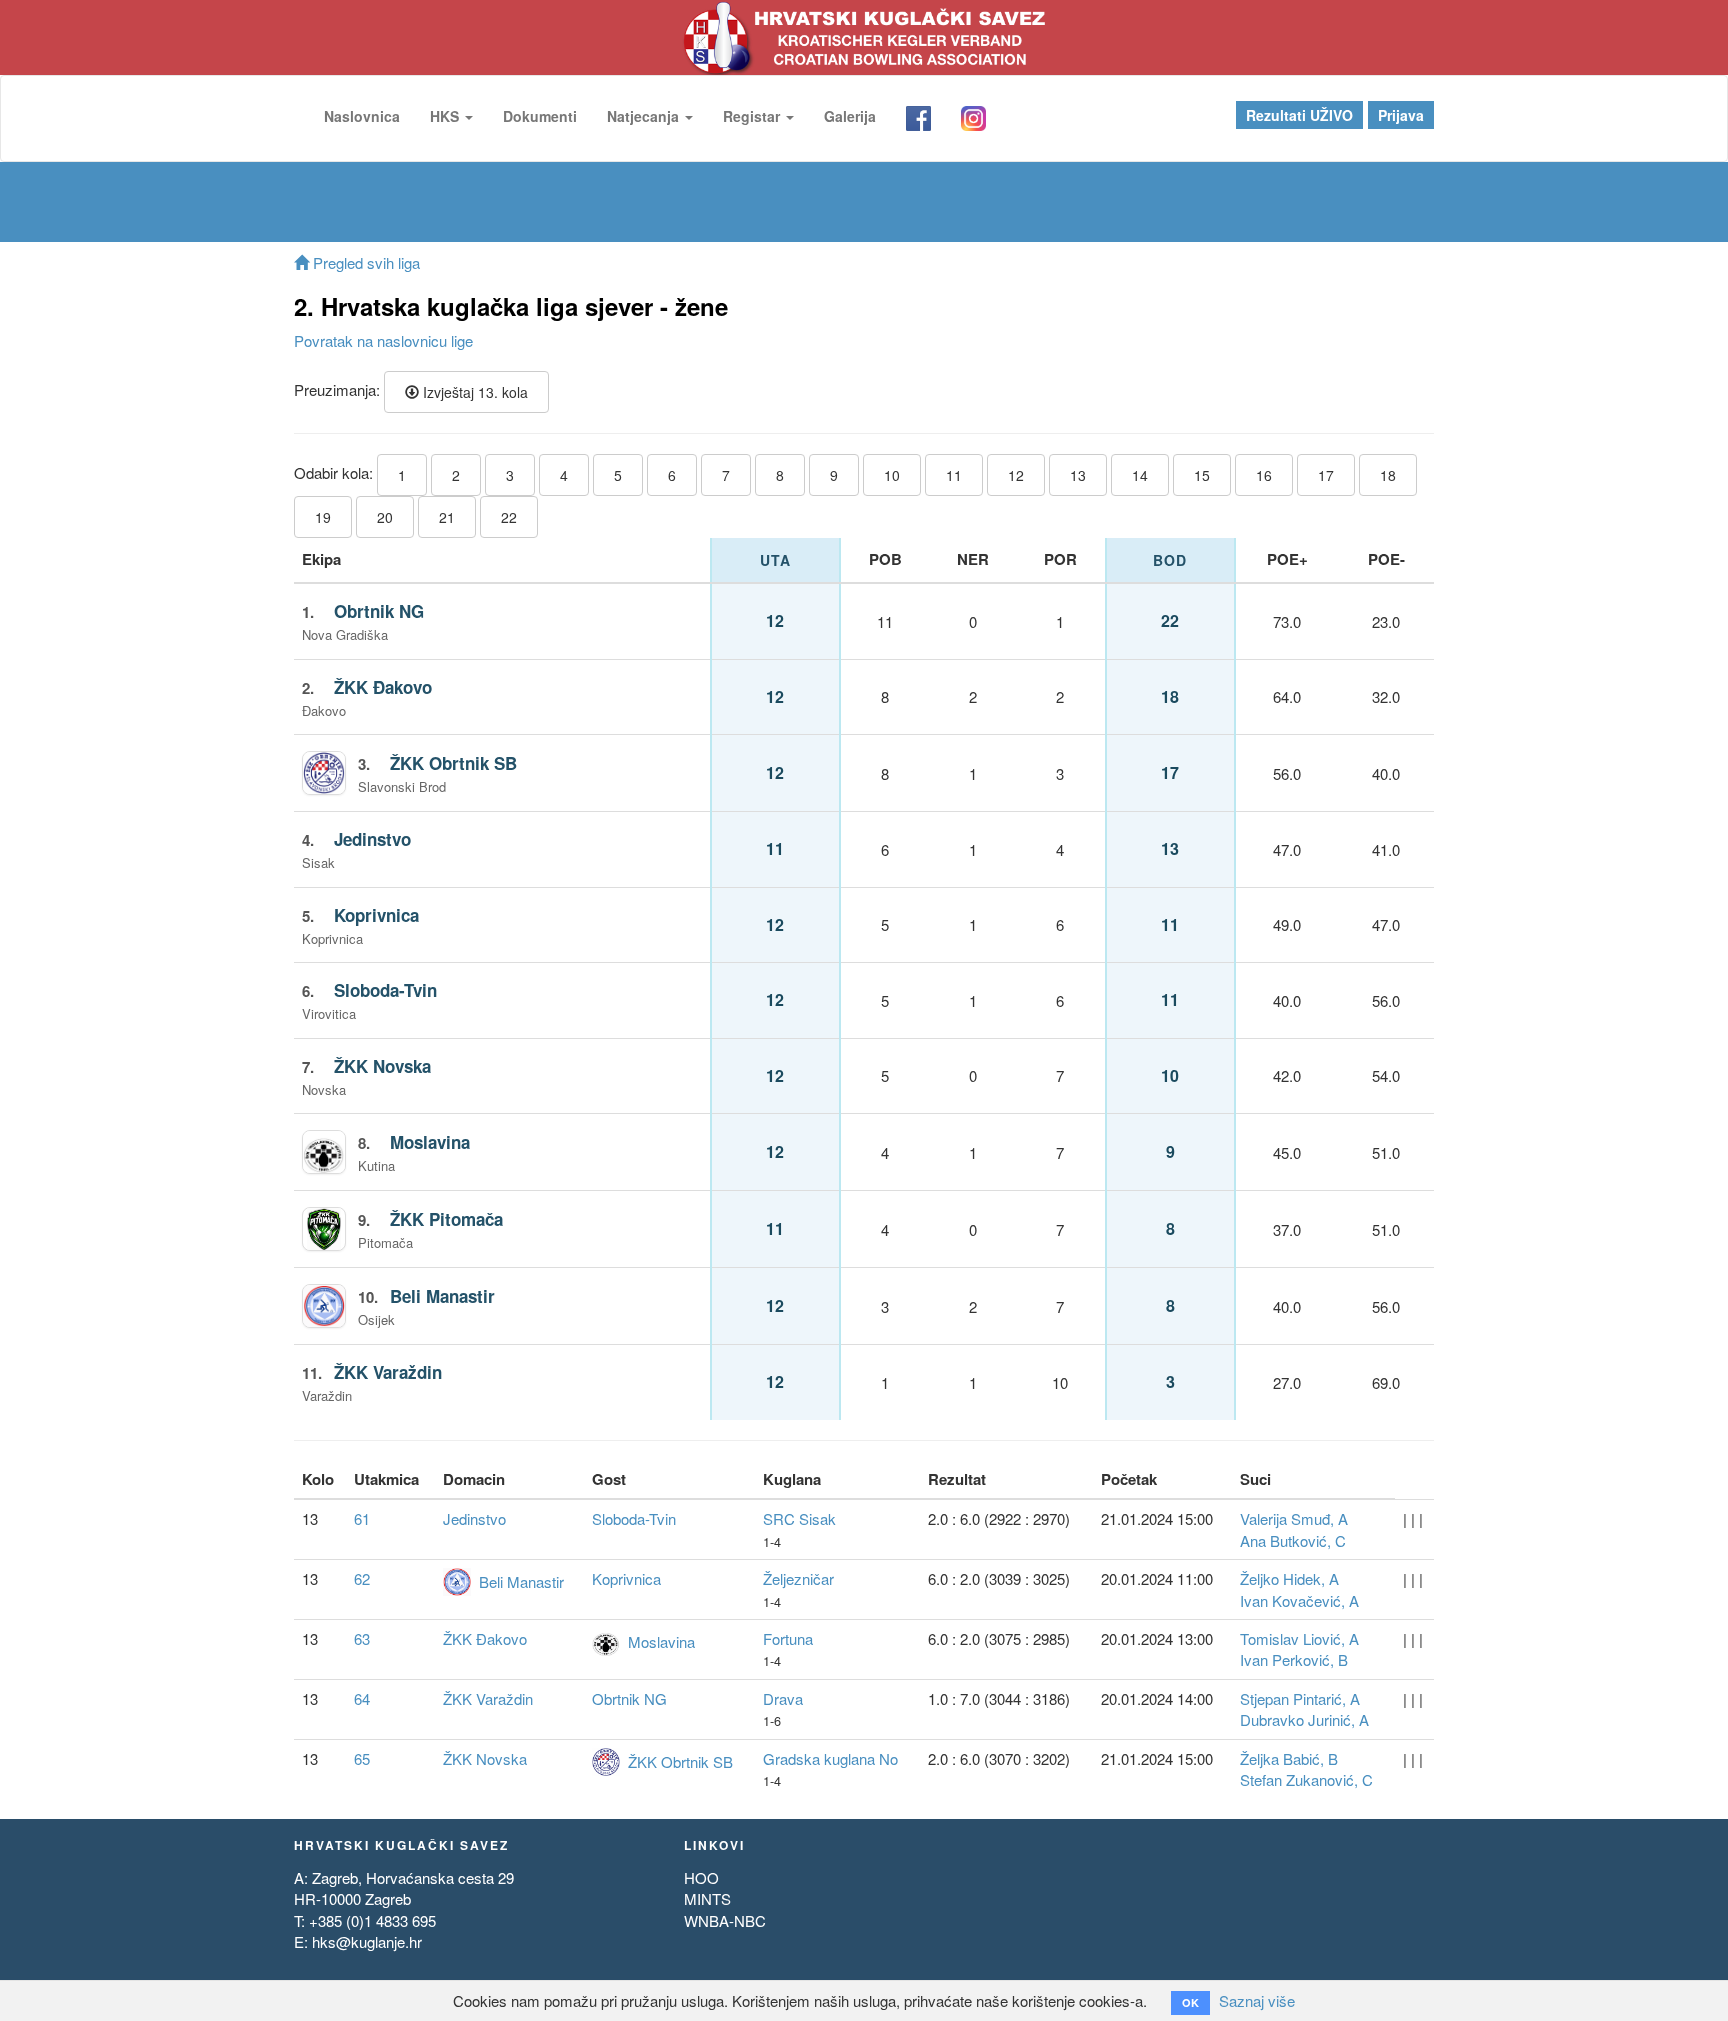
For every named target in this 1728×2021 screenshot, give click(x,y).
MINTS (707, 1898)
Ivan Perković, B (1294, 1659)
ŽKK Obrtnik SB (453, 763)
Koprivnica (376, 915)
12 (1016, 475)
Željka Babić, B (1289, 1758)
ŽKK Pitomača (446, 1219)
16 (1264, 475)
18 (1388, 475)
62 (362, 1578)
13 (1078, 475)
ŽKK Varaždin (388, 1372)
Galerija (850, 116)
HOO (701, 1877)
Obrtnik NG (379, 611)
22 (509, 517)
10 (892, 475)
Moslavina (430, 1142)
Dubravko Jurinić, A (1304, 1719)
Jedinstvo (372, 839)
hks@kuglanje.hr (367, 1941)
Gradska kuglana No (830, 1758)
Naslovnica (362, 116)
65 (362, 1758)
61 (362, 1518)
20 (385, 517)
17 (1326, 475)
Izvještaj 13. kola (473, 392)
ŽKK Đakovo (383, 687)
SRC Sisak (799, 1518)
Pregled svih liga (364, 262)
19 (323, 517)
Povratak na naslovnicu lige (383, 340)
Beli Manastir (442, 1296)
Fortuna (788, 1638)
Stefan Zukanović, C (1306, 1779)
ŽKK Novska (382, 1066)
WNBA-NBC (725, 1920)
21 (447, 517)
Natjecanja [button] (645, 116)
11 (954, 475)
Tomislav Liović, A (1299, 1638)
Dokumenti (540, 116)
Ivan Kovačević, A (1299, 1600)
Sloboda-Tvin (385, 990)
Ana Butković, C (1293, 1540)
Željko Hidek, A (1289, 1578)
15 (1202, 475)
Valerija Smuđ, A (1294, 1518)
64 (362, 1698)
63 (362, 1638)
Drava (783, 1698)
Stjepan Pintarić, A (1300, 1698)
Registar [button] (753, 116)
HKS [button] (446, 116)
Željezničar (798, 1578)
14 (1140, 475)
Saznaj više (1257, 2000)
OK (1190, 2002)
